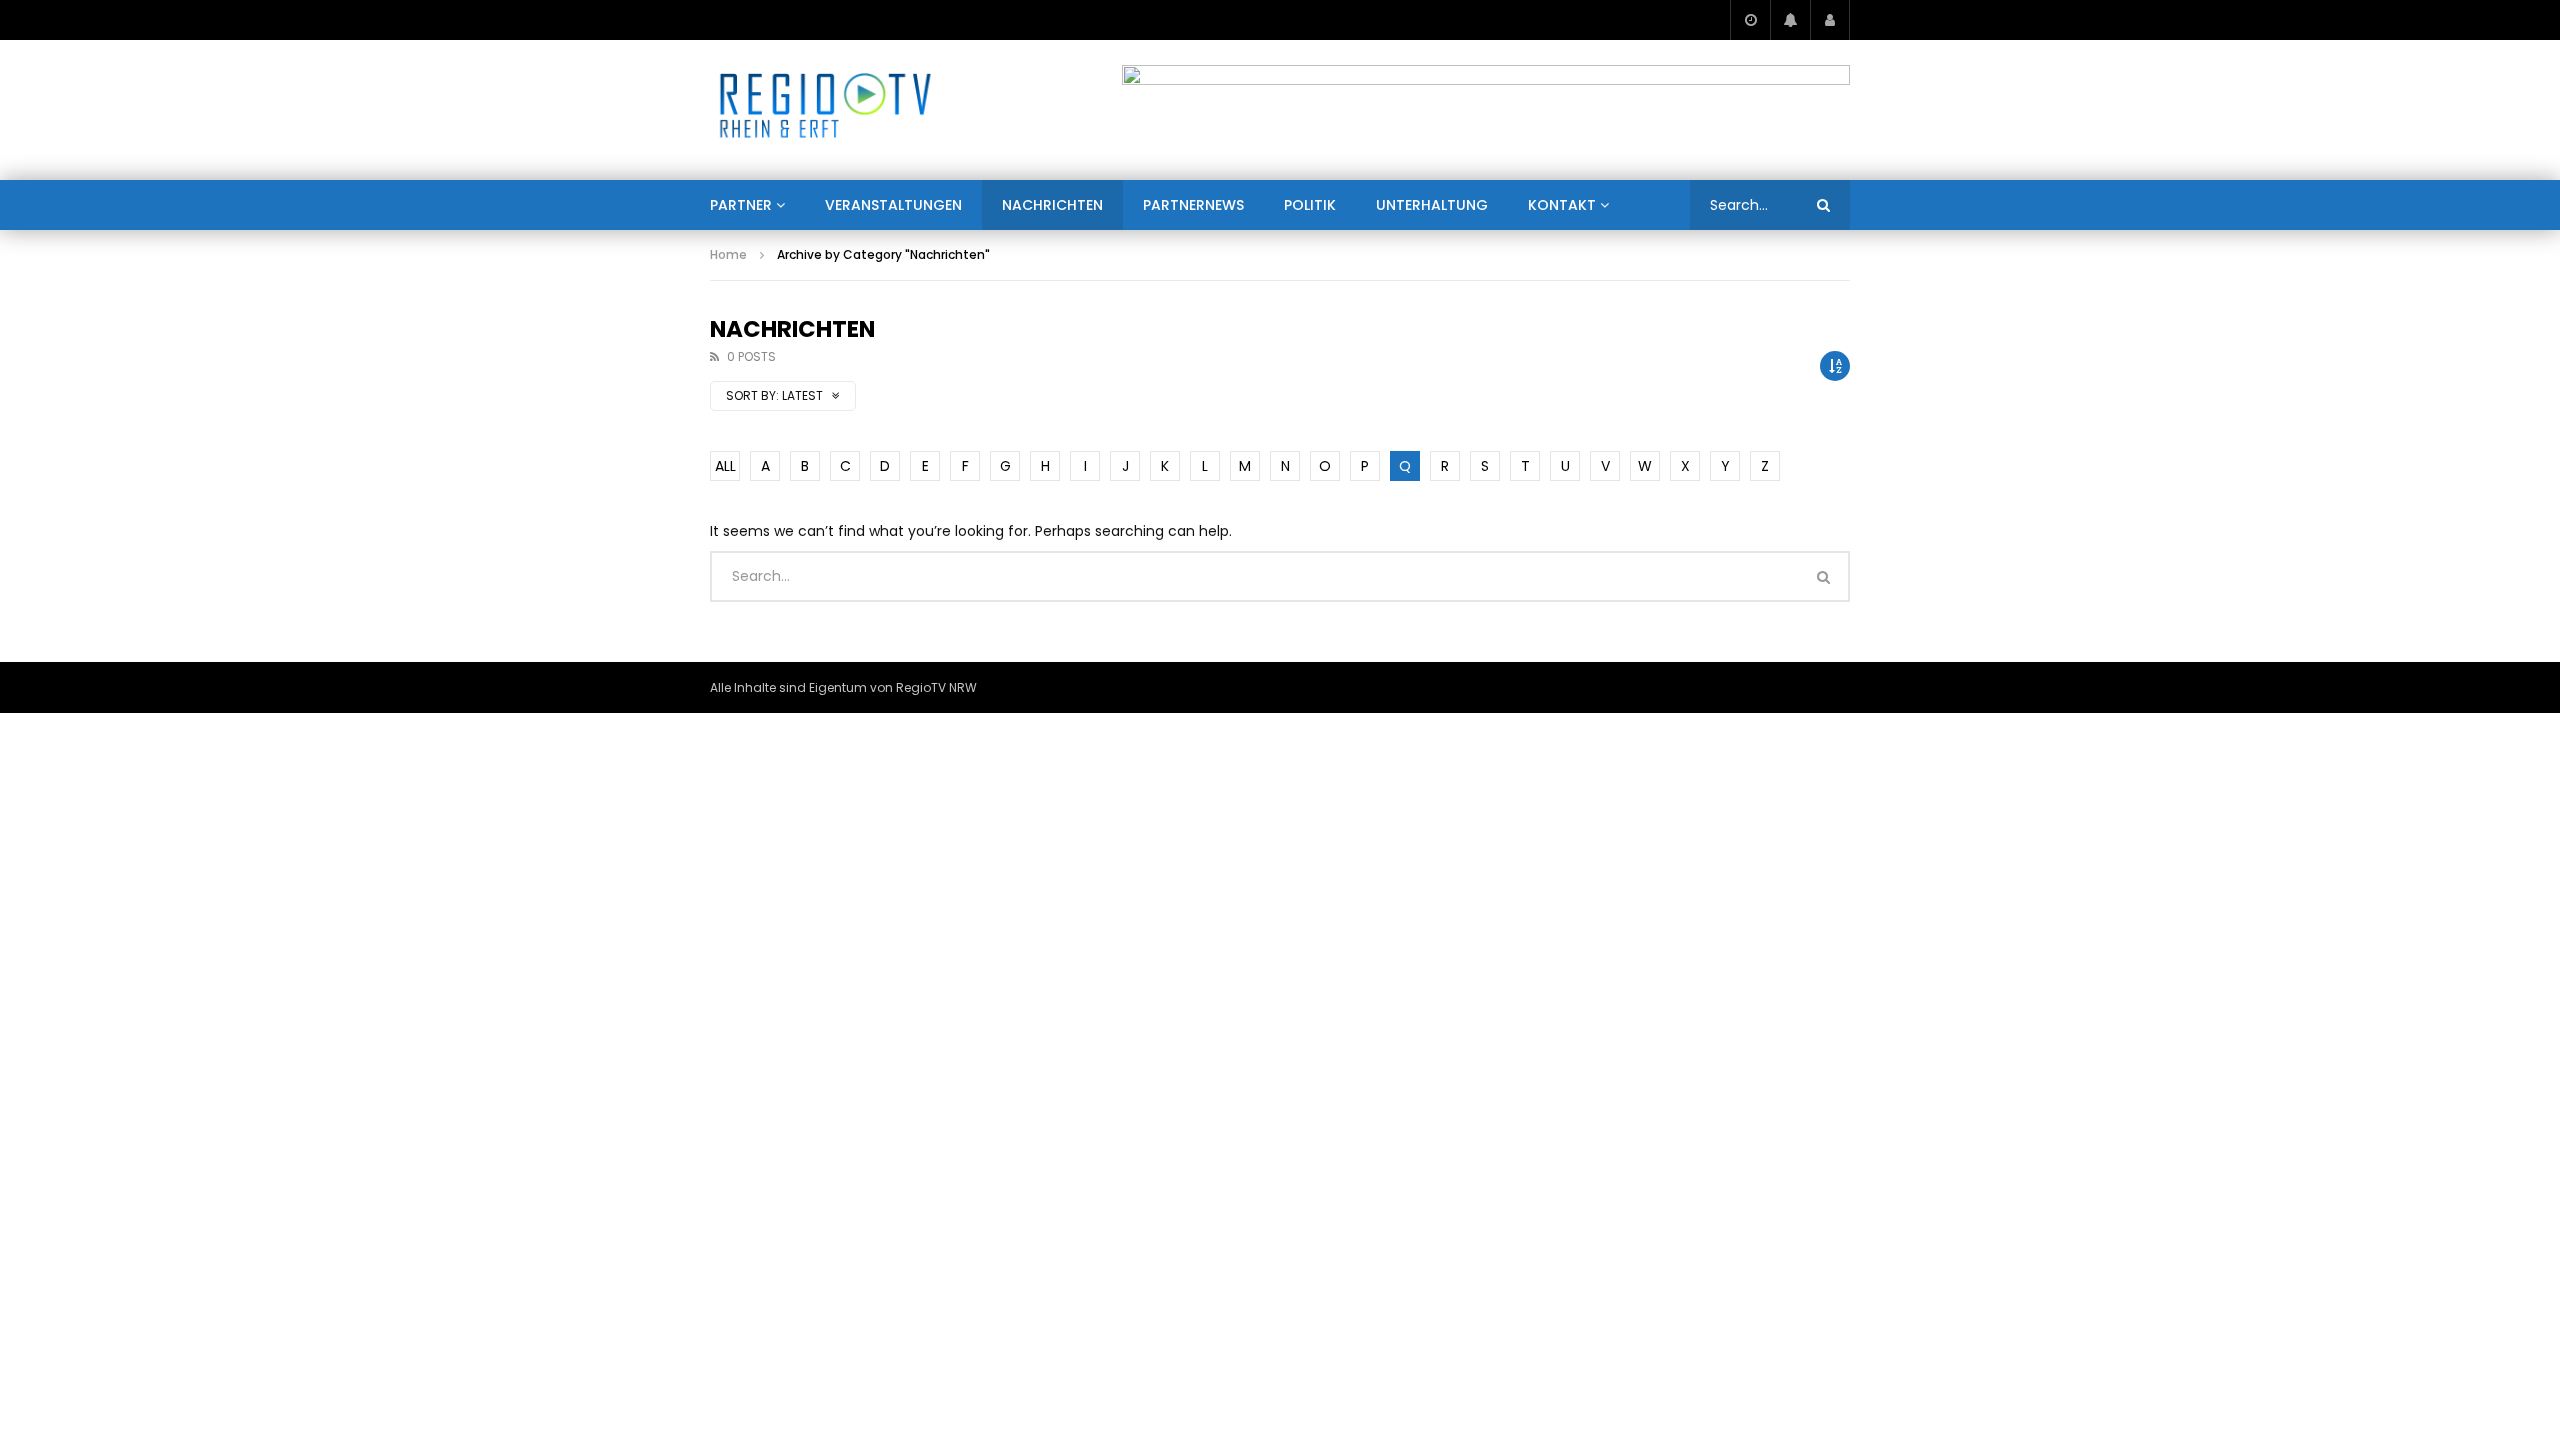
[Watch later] (1750, 20)
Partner (741, 205)
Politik (1310, 205)
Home (728, 254)
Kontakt (1562, 205)
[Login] (1830, 20)
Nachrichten (1052, 205)
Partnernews (1193, 205)
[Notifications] (1790, 20)
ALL (725, 466)
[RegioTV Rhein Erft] (825, 110)
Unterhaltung (1432, 205)
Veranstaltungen (893, 205)
